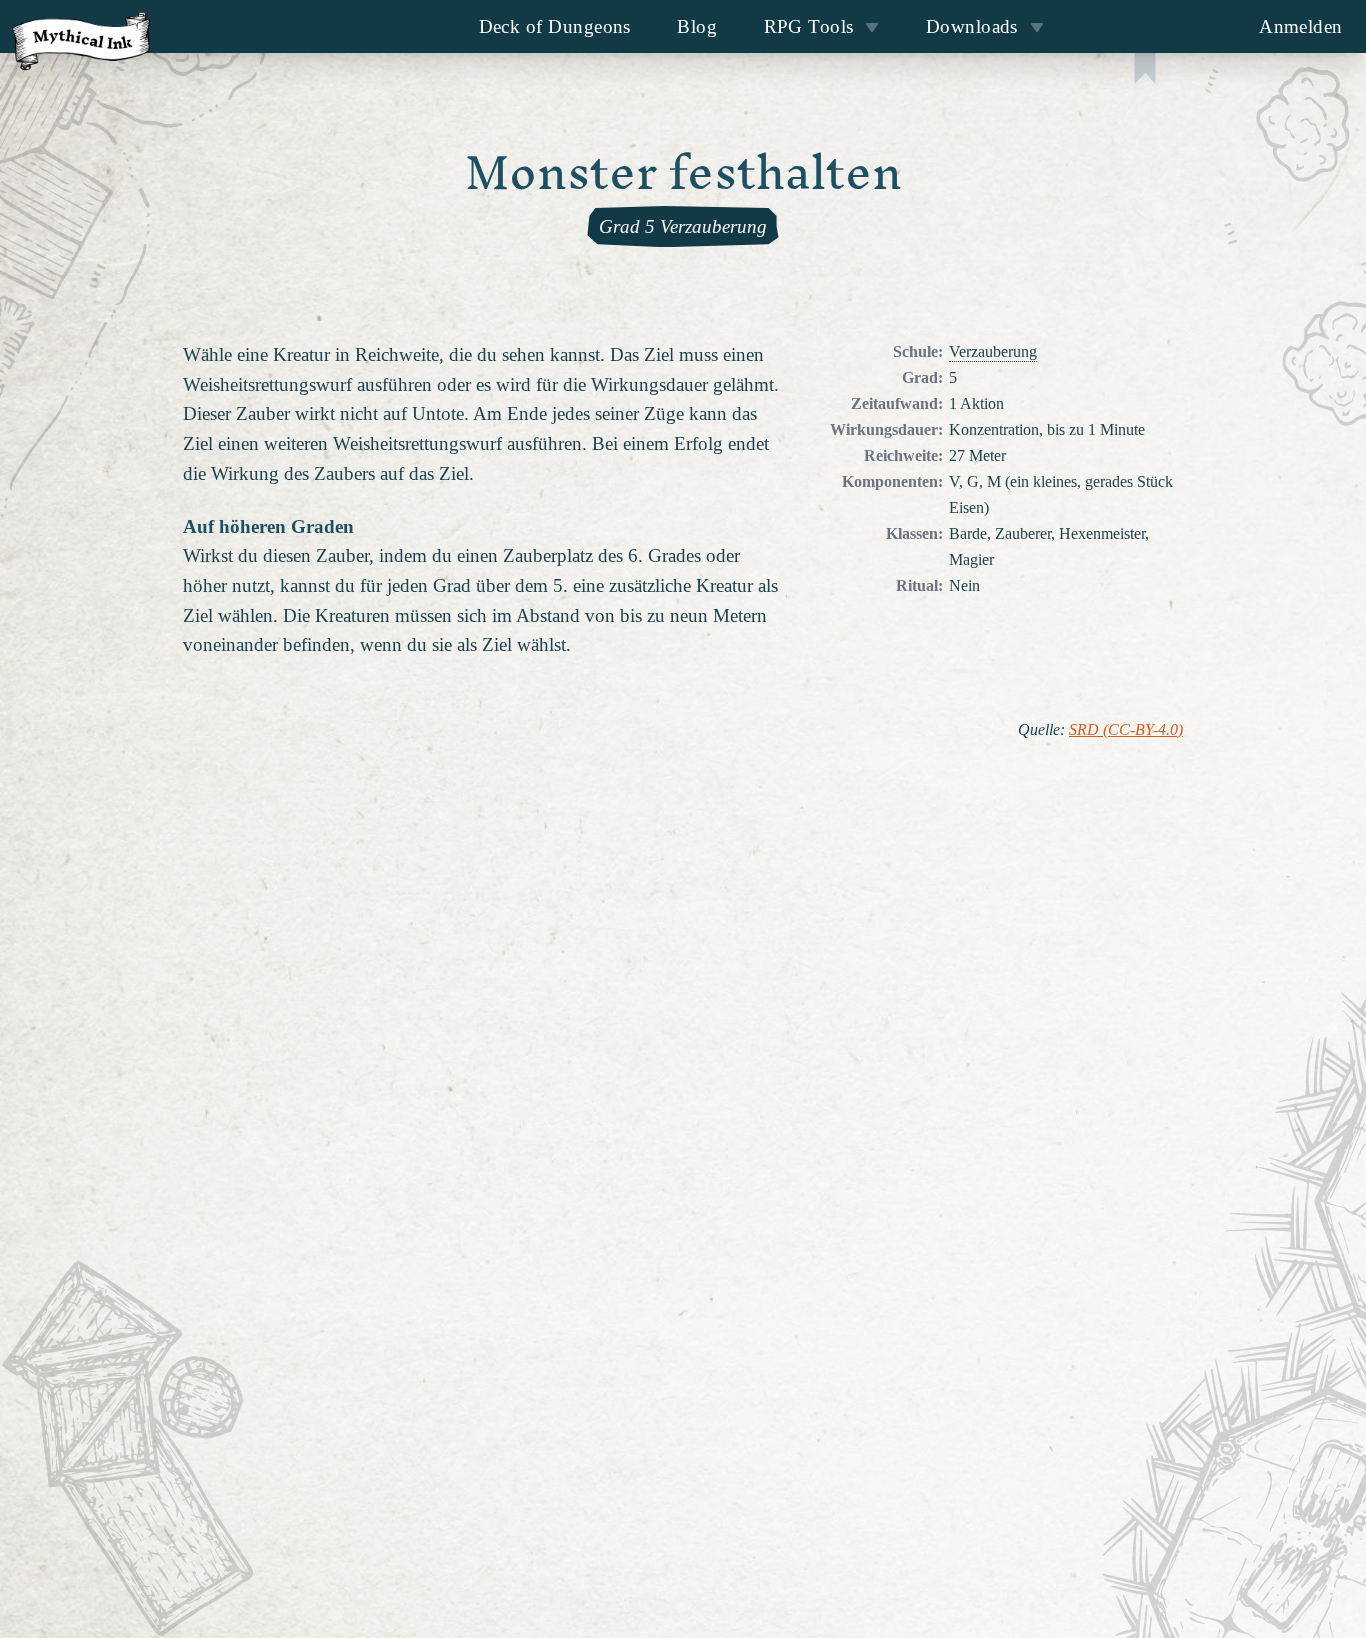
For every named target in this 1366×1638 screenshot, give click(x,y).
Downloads (972, 26)
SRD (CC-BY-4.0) (1126, 730)
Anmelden (1301, 26)
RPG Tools (809, 26)
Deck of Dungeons (555, 26)
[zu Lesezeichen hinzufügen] (1145, 70)
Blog (697, 26)
